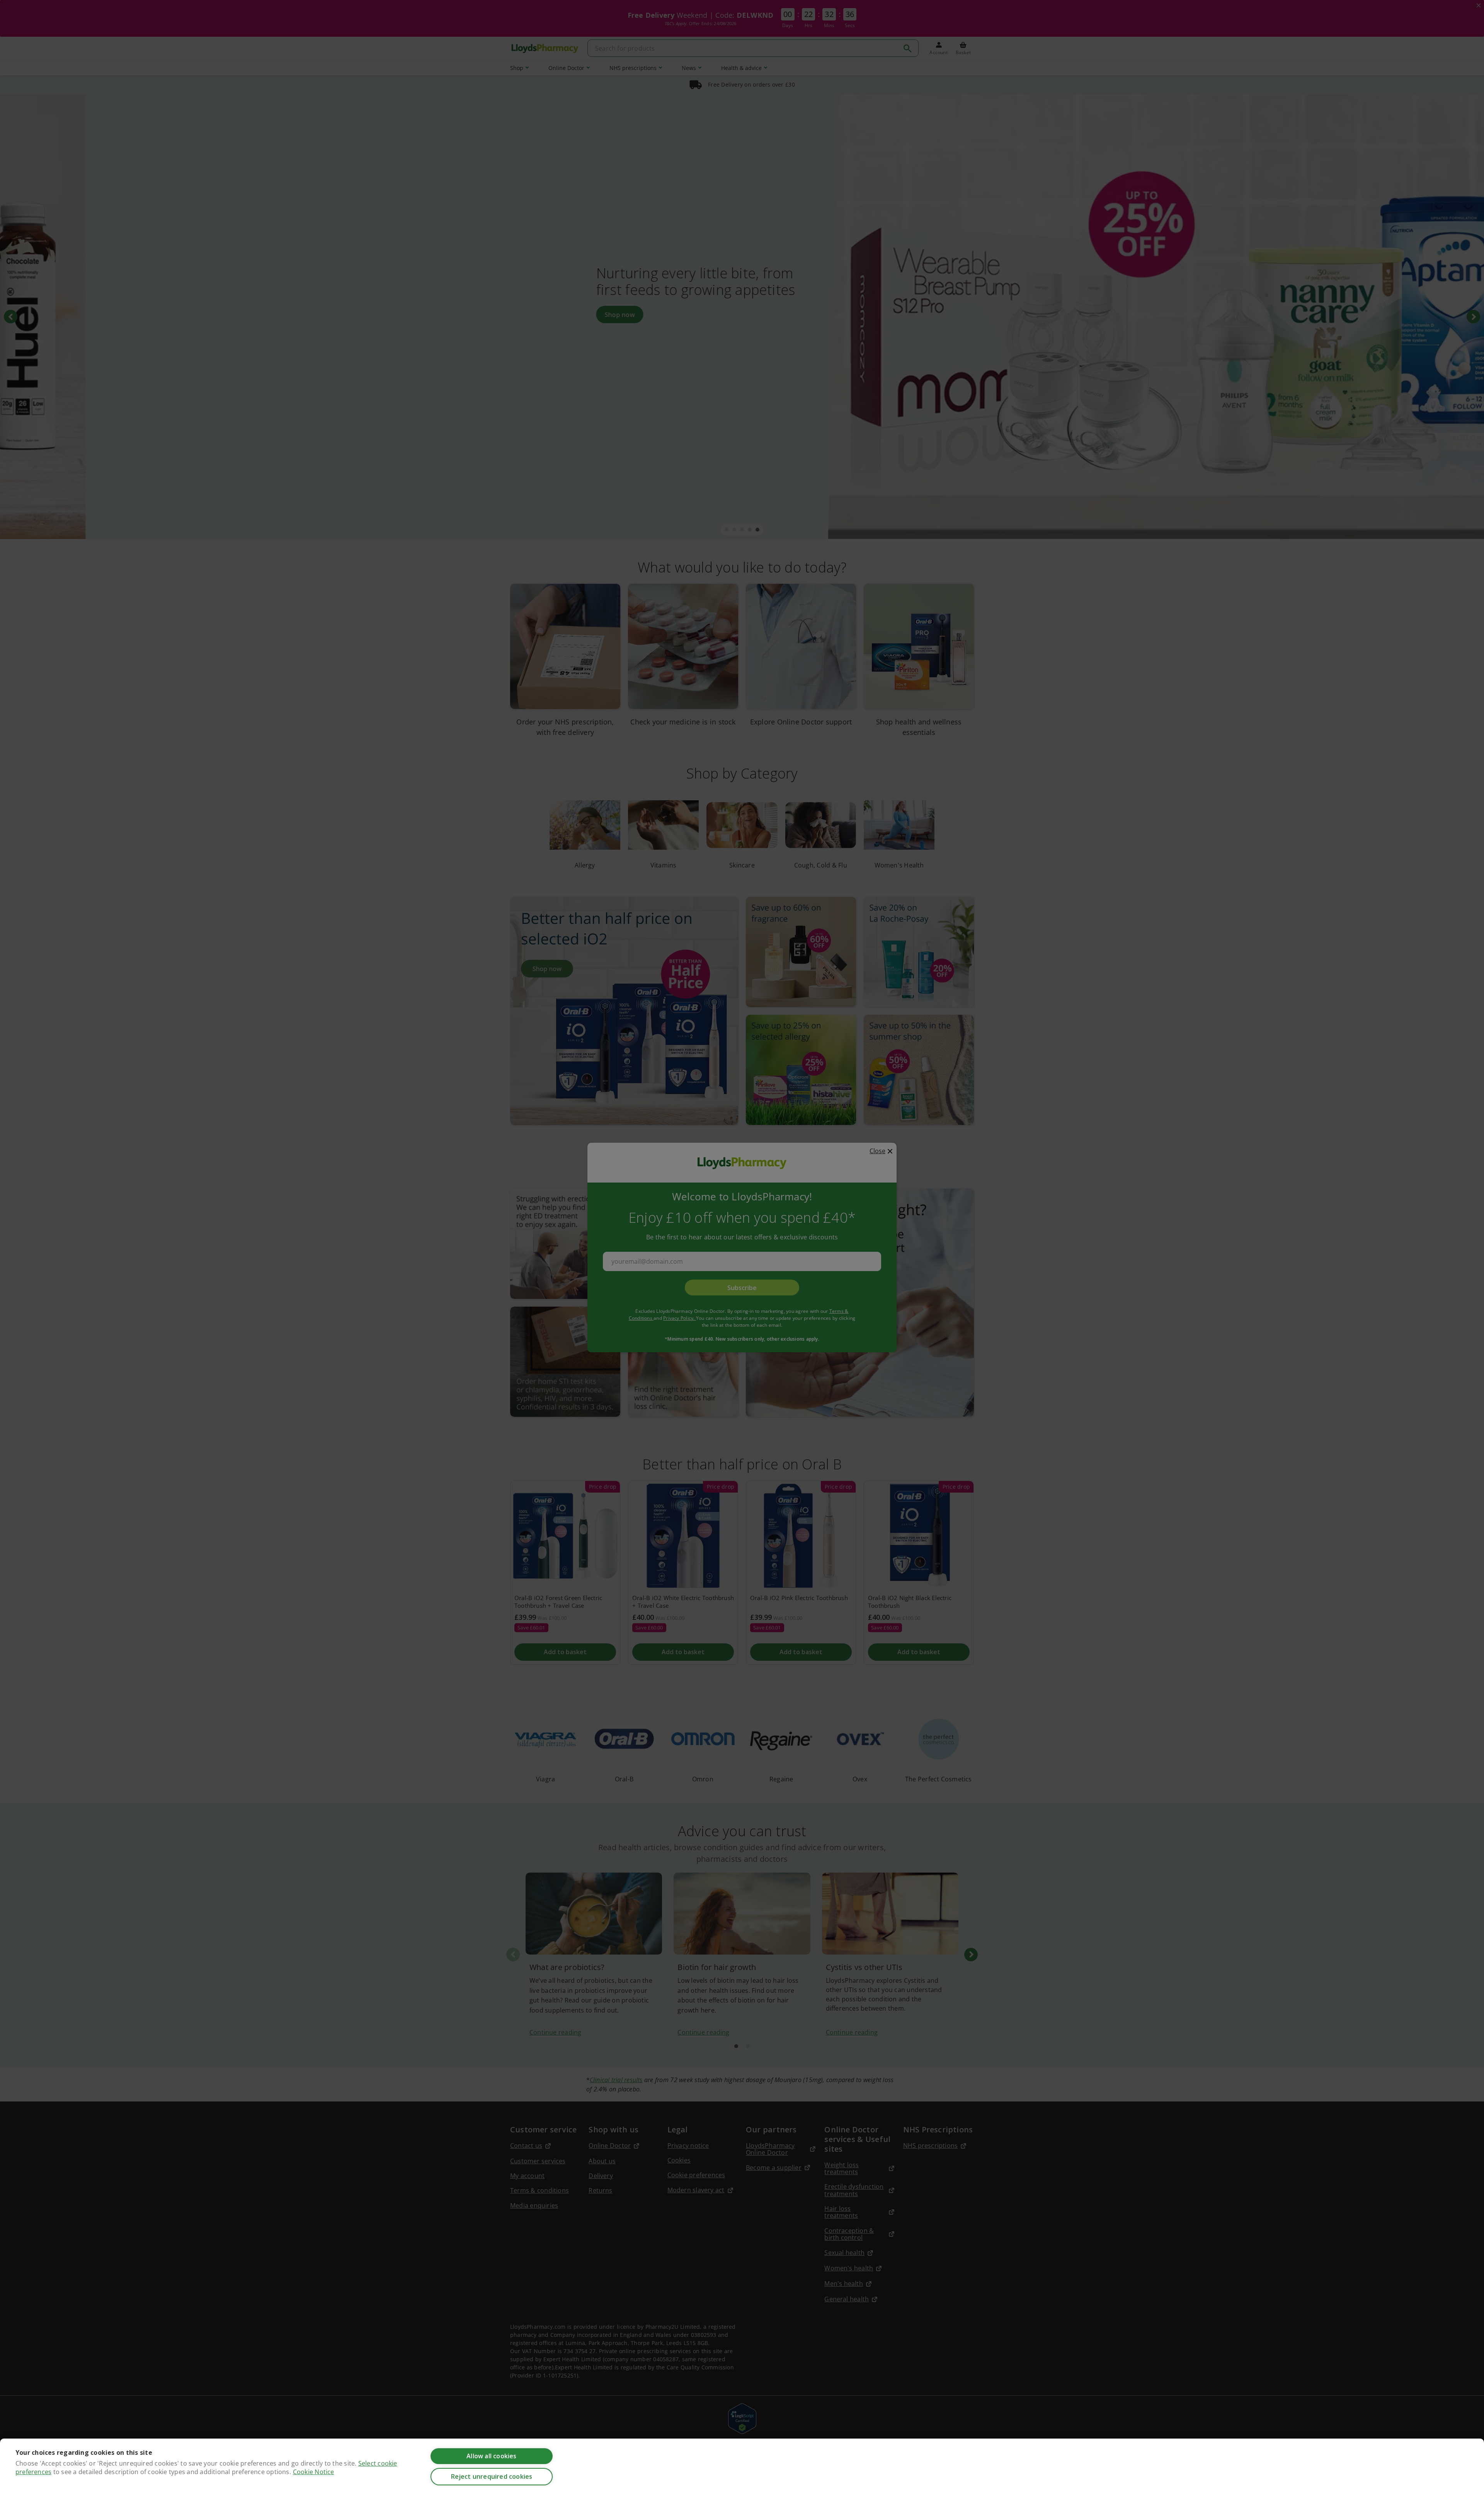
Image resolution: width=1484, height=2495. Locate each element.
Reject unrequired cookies (492, 2476)
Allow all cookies (491, 2456)
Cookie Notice (314, 2472)
